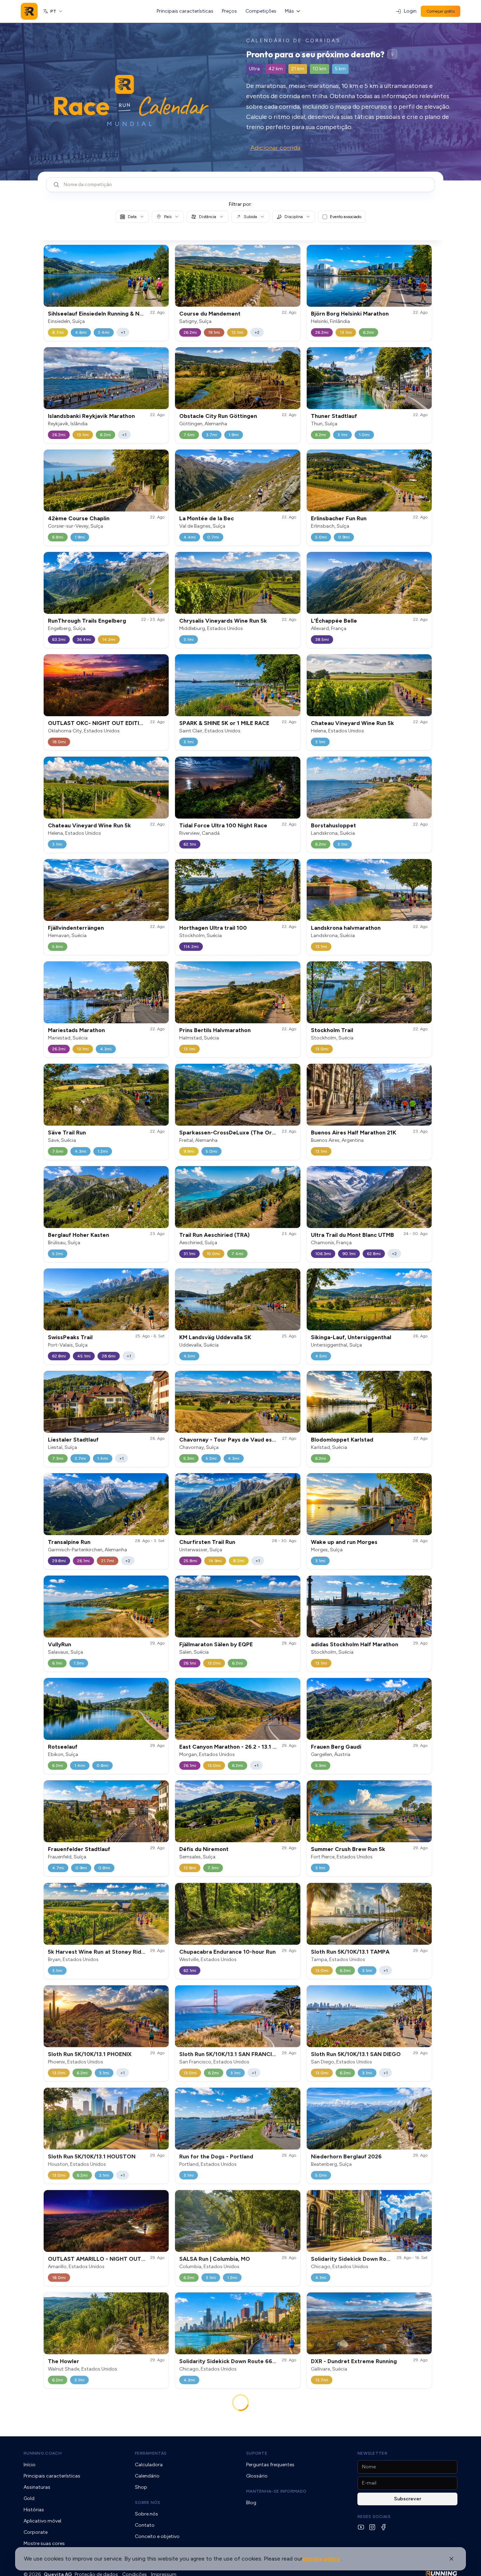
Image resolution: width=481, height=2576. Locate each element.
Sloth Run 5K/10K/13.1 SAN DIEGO (356, 2054)
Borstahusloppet (333, 825)
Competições (261, 11)
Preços (229, 11)
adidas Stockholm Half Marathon (355, 1644)
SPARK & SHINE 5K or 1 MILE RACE (224, 723)
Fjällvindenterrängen (76, 928)
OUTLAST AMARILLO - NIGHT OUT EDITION (107, 2259)
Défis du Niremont (204, 1849)
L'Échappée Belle (334, 621)
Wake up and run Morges (344, 1542)
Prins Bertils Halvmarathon (215, 1030)
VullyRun (60, 1644)
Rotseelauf (63, 1747)
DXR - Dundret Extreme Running (354, 2361)
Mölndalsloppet (332, 2468)
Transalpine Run (69, 1542)
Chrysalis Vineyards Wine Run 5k (223, 621)
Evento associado (346, 217)
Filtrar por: (241, 204)
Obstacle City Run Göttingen (218, 416)
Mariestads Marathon (76, 1030)
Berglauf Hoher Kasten (79, 1235)
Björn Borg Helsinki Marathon (350, 314)
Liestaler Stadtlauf (73, 1440)
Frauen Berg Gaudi (336, 1747)
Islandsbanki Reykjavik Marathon (91, 416)
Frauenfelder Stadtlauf (79, 1849)
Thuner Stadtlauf (334, 416)
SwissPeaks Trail (70, 1337)
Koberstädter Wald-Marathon (219, 2571)
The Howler (64, 2361)
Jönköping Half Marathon (82, 2468)
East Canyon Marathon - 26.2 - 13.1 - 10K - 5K (239, 1747)
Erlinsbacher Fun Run (339, 518)
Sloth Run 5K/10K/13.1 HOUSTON (92, 2156)
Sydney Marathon (71, 2571)
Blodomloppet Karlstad (342, 1440)
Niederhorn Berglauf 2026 (346, 2156)
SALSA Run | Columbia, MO (215, 2259)
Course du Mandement (210, 314)
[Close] (451, 2559)
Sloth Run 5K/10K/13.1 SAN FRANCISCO (232, 2054)
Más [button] (289, 11)
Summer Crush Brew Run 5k (348, 1849)
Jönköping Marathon (207, 2468)
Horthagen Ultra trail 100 (213, 928)
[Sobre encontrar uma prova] (392, 54)
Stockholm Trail (332, 1030)
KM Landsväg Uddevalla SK (215, 1337)
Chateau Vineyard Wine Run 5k (352, 723)
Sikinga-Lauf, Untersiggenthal (351, 1337)
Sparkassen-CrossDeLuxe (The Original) (234, 1133)
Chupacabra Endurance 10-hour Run (227, 1951)
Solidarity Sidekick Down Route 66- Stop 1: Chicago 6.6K (255, 2361)
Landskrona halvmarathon (346, 928)
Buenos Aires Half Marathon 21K (354, 1133)
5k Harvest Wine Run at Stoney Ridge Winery (108, 1951)
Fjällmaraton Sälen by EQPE (216, 1644)
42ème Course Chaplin (79, 518)
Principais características (185, 11)
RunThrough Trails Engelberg (87, 621)
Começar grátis (441, 11)
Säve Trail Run (67, 1133)
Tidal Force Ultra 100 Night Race (223, 825)
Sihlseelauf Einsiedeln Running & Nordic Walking (112, 314)
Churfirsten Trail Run (207, 1542)
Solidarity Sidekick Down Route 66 (357, 2259)
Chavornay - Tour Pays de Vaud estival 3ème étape (248, 1440)
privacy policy (321, 2559)
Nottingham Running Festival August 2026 (367, 2571)
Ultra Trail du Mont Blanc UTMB (352, 1235)
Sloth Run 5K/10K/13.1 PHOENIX (90, 2054)
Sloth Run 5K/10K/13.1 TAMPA (350, 1951)
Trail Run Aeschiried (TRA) (214, 1235)
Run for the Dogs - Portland (216, 2156)
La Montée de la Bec (207, 518)
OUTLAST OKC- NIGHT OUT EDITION (98, 723)
